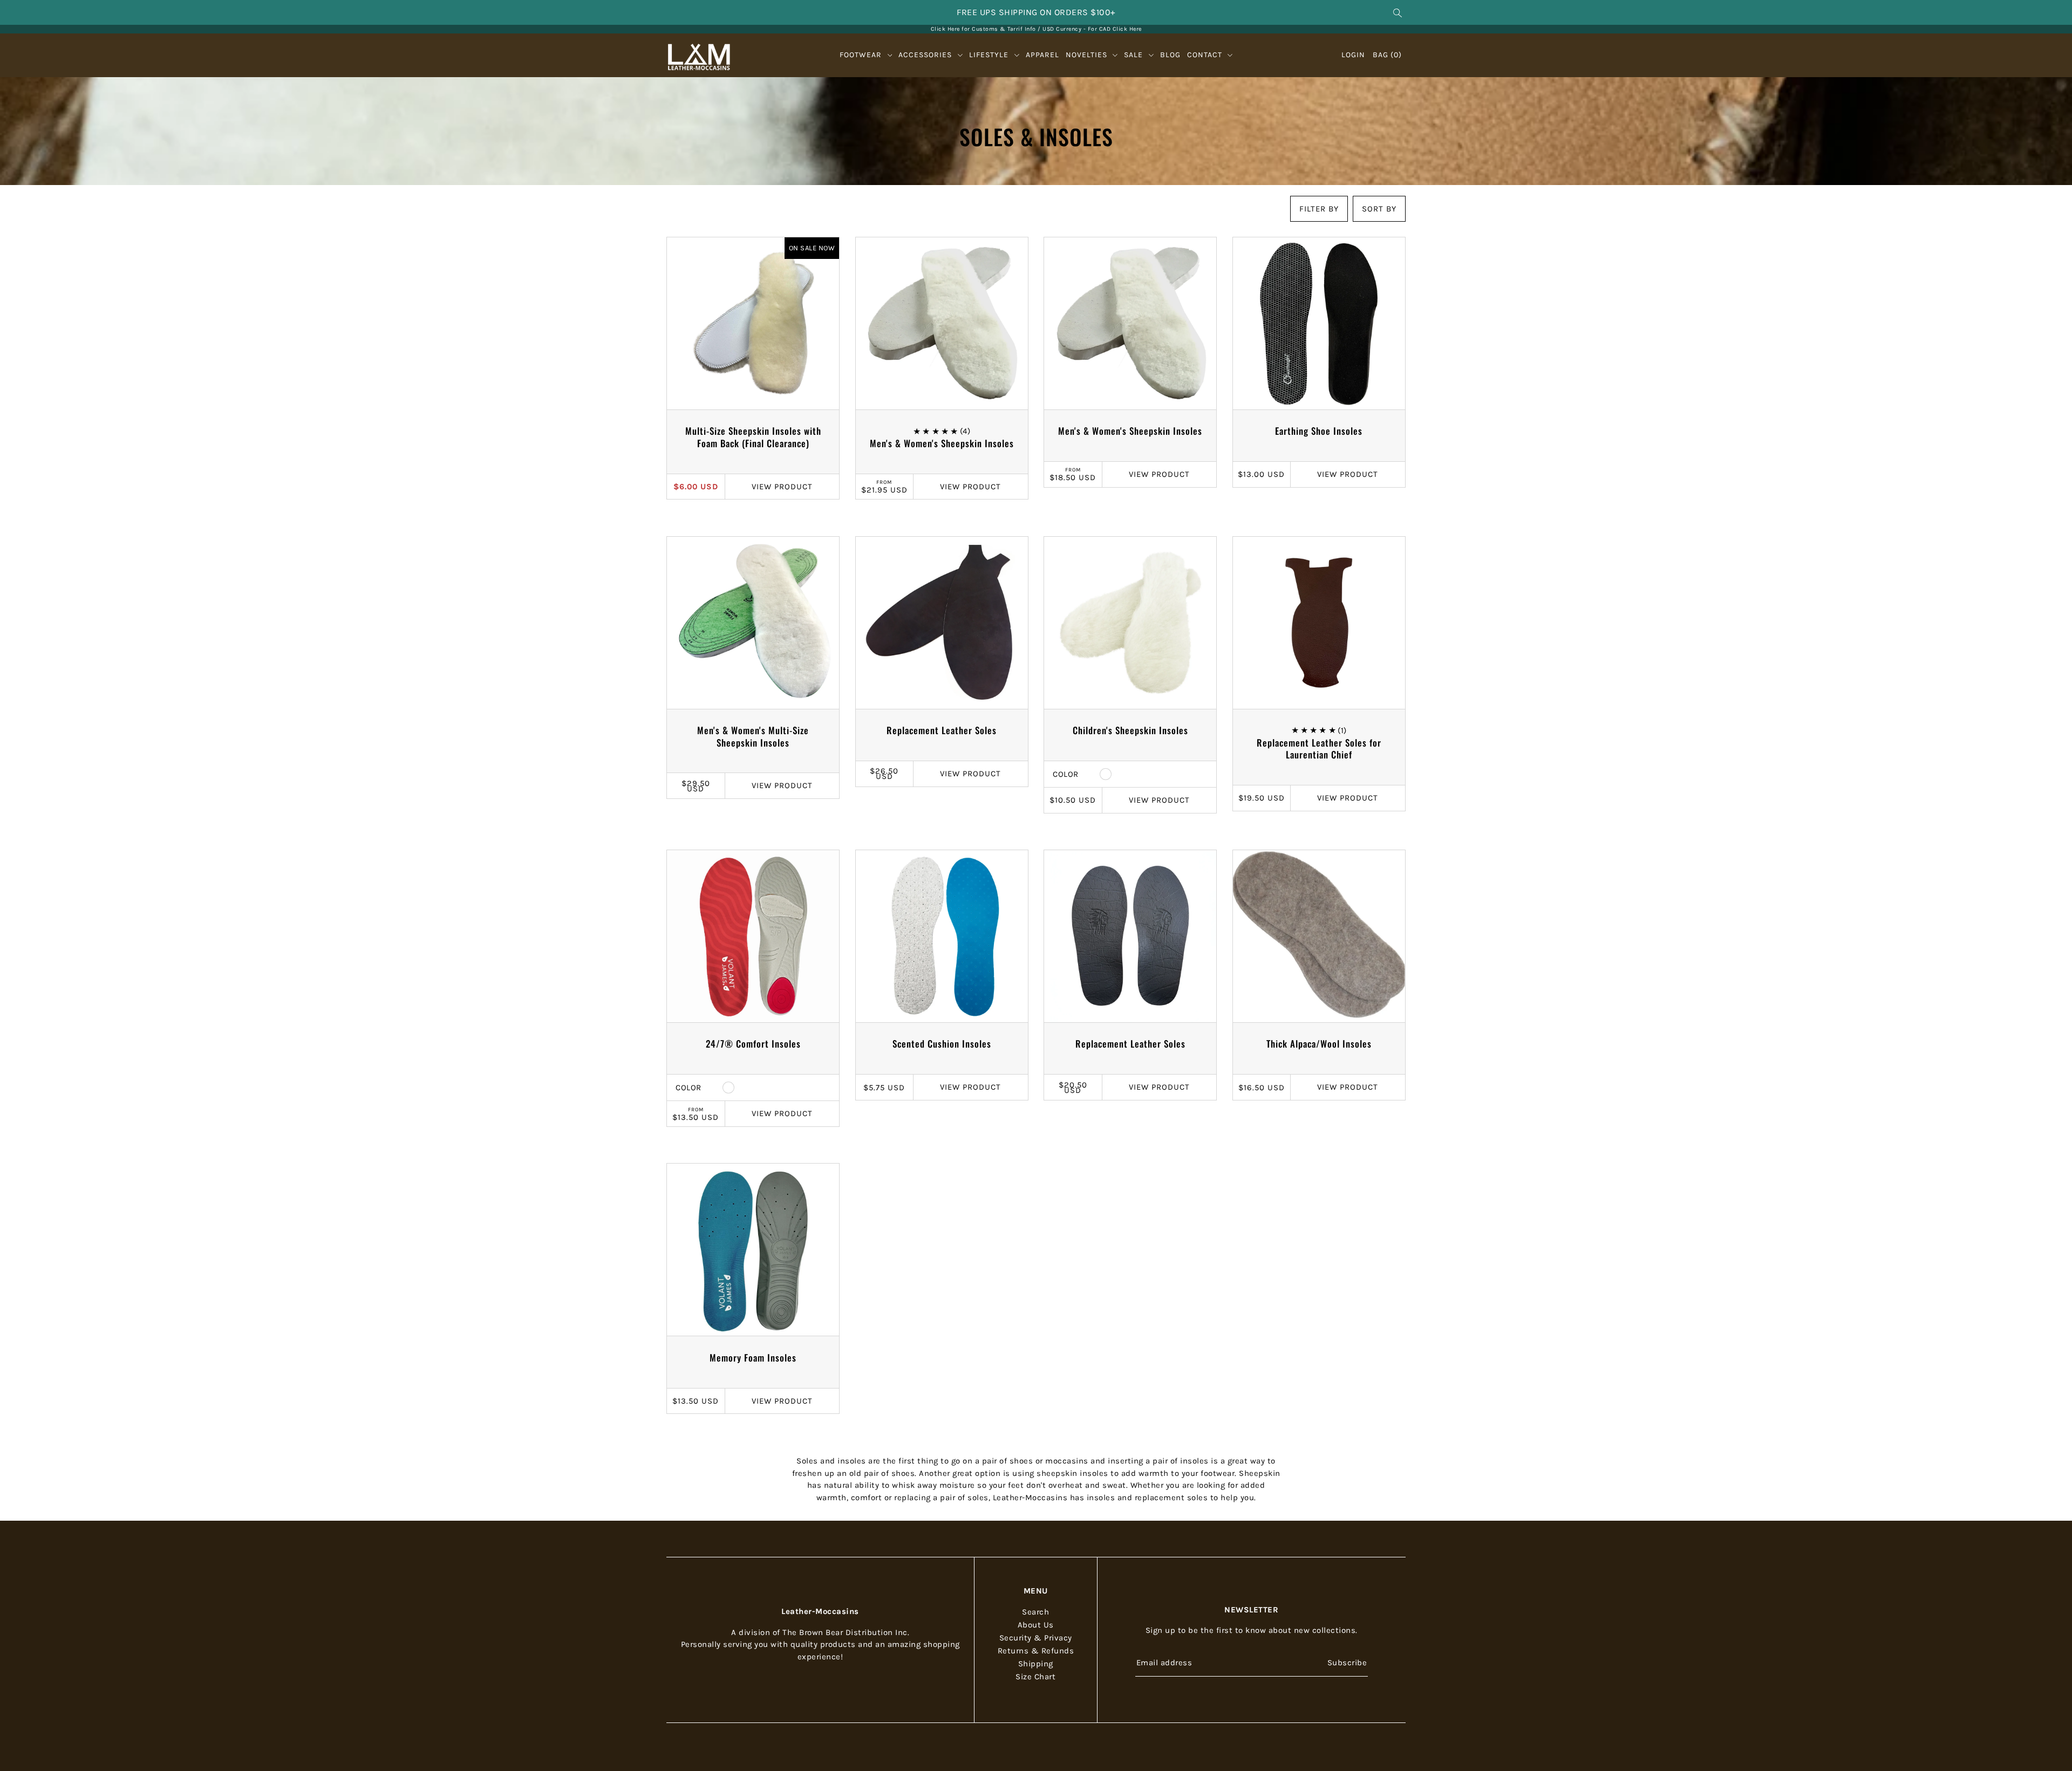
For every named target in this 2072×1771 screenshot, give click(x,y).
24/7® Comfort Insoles (753, 1044)
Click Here (1127, 29)
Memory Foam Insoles (753, 1358)
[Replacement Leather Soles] (942, 623)
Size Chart (1035, 1677)
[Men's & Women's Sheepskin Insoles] (942, 323)
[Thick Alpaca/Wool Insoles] (1319, 936)
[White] (1106, 774)
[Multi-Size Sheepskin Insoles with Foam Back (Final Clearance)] (753, 323)
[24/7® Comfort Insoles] (753, 936)
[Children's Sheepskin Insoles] (1130, 623)
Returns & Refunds (1036, 1651)
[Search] (1398, 12)
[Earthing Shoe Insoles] (1319, 323)
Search (1035, 1612)
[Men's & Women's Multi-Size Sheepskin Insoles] (753, 623)
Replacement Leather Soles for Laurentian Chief (1319, 749)
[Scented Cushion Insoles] (942, 936)
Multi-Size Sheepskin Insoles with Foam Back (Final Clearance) (753, 437)
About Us (1036, 1625)
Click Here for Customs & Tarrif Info (983, 29)
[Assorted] (728, 1088)
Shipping (1036, 1664)
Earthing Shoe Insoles (1319, 431)
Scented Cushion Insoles (942, 1044)
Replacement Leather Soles (942, 730)
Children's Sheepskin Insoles (1130, 730)
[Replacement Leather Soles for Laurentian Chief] (1319, 623)
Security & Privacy (1036, 1638)
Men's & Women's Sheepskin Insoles (942, 443)
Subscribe (1347, 1662)
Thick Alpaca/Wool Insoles (1319, 1044)
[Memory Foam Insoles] (753, 1250)
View (782, 487)
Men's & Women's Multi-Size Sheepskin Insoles (753, 736)
